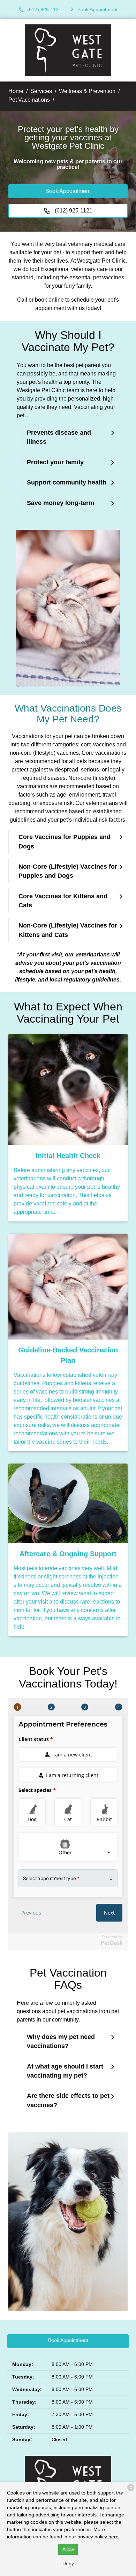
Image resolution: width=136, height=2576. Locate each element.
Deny (68, 2563)
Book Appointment (68, 191)
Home (16, 91)
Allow (68, 2549)
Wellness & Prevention (87, 91)
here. (114, 2537)
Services (41, 91)
